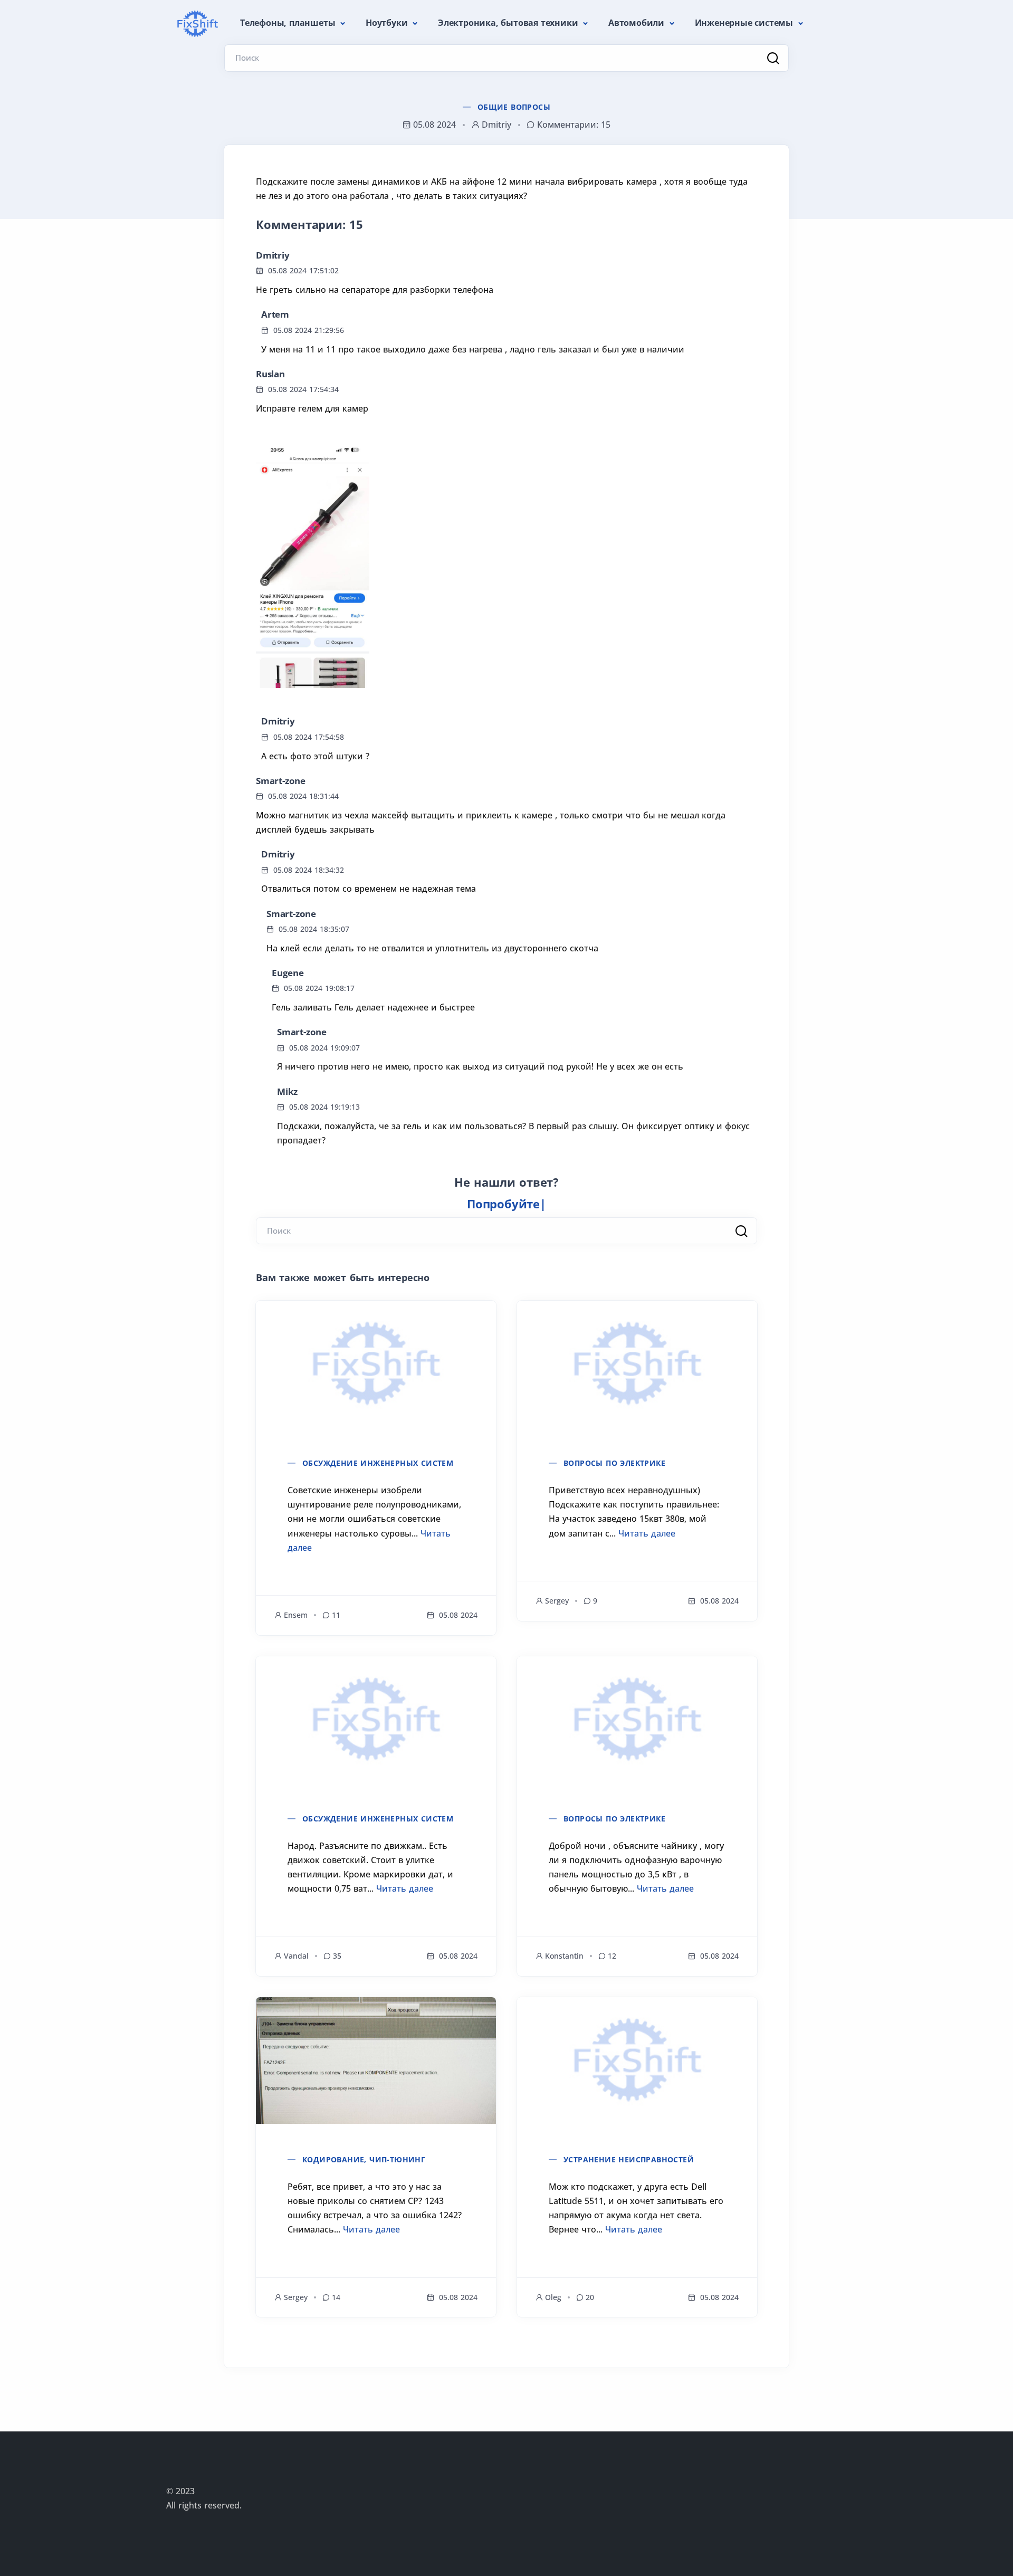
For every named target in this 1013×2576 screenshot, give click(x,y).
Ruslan (270, 374)
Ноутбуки (388, 23)
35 (337, 1956)
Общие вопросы (514, 107)
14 (336, 2297)
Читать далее (647, 1533)
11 (336, 1615)
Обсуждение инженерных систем (378, 1463)
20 (590, 2297)
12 (612, 1956)
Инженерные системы (745, 23)
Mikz (287, 1091)
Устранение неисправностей (629, 2159)
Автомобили (638, 23)
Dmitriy (273, 255)
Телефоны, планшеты (289, 23)
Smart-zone (281, 781)
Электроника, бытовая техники (509, 23)
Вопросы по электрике (614, 1463)
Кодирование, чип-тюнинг (364, 2159)
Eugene (288, 973)
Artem (275, 314)
